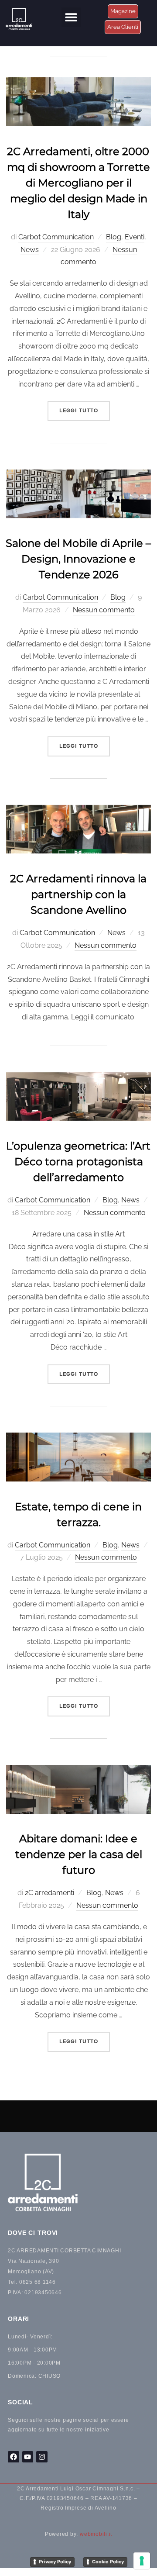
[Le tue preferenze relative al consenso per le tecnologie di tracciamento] (142, 2561)
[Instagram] (42, 2457)
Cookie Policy (108, 2562)
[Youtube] (28, 2457)
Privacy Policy (55, 2562)
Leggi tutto (85, 407)
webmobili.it (96, 2534)
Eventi (135, 237)
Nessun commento (104, 610)
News (30, 250)
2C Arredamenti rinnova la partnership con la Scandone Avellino (78, 894)
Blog (114, 237)
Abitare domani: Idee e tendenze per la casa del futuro (79, 1854)
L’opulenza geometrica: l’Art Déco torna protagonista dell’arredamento (78, 1162)
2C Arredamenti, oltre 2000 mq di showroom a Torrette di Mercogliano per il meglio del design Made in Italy (78, 183)
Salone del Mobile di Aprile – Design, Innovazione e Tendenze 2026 (78, 559)
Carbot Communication (56, 237)
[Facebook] (14, 2457)
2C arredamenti (49, 1893)
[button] (71, 17)
